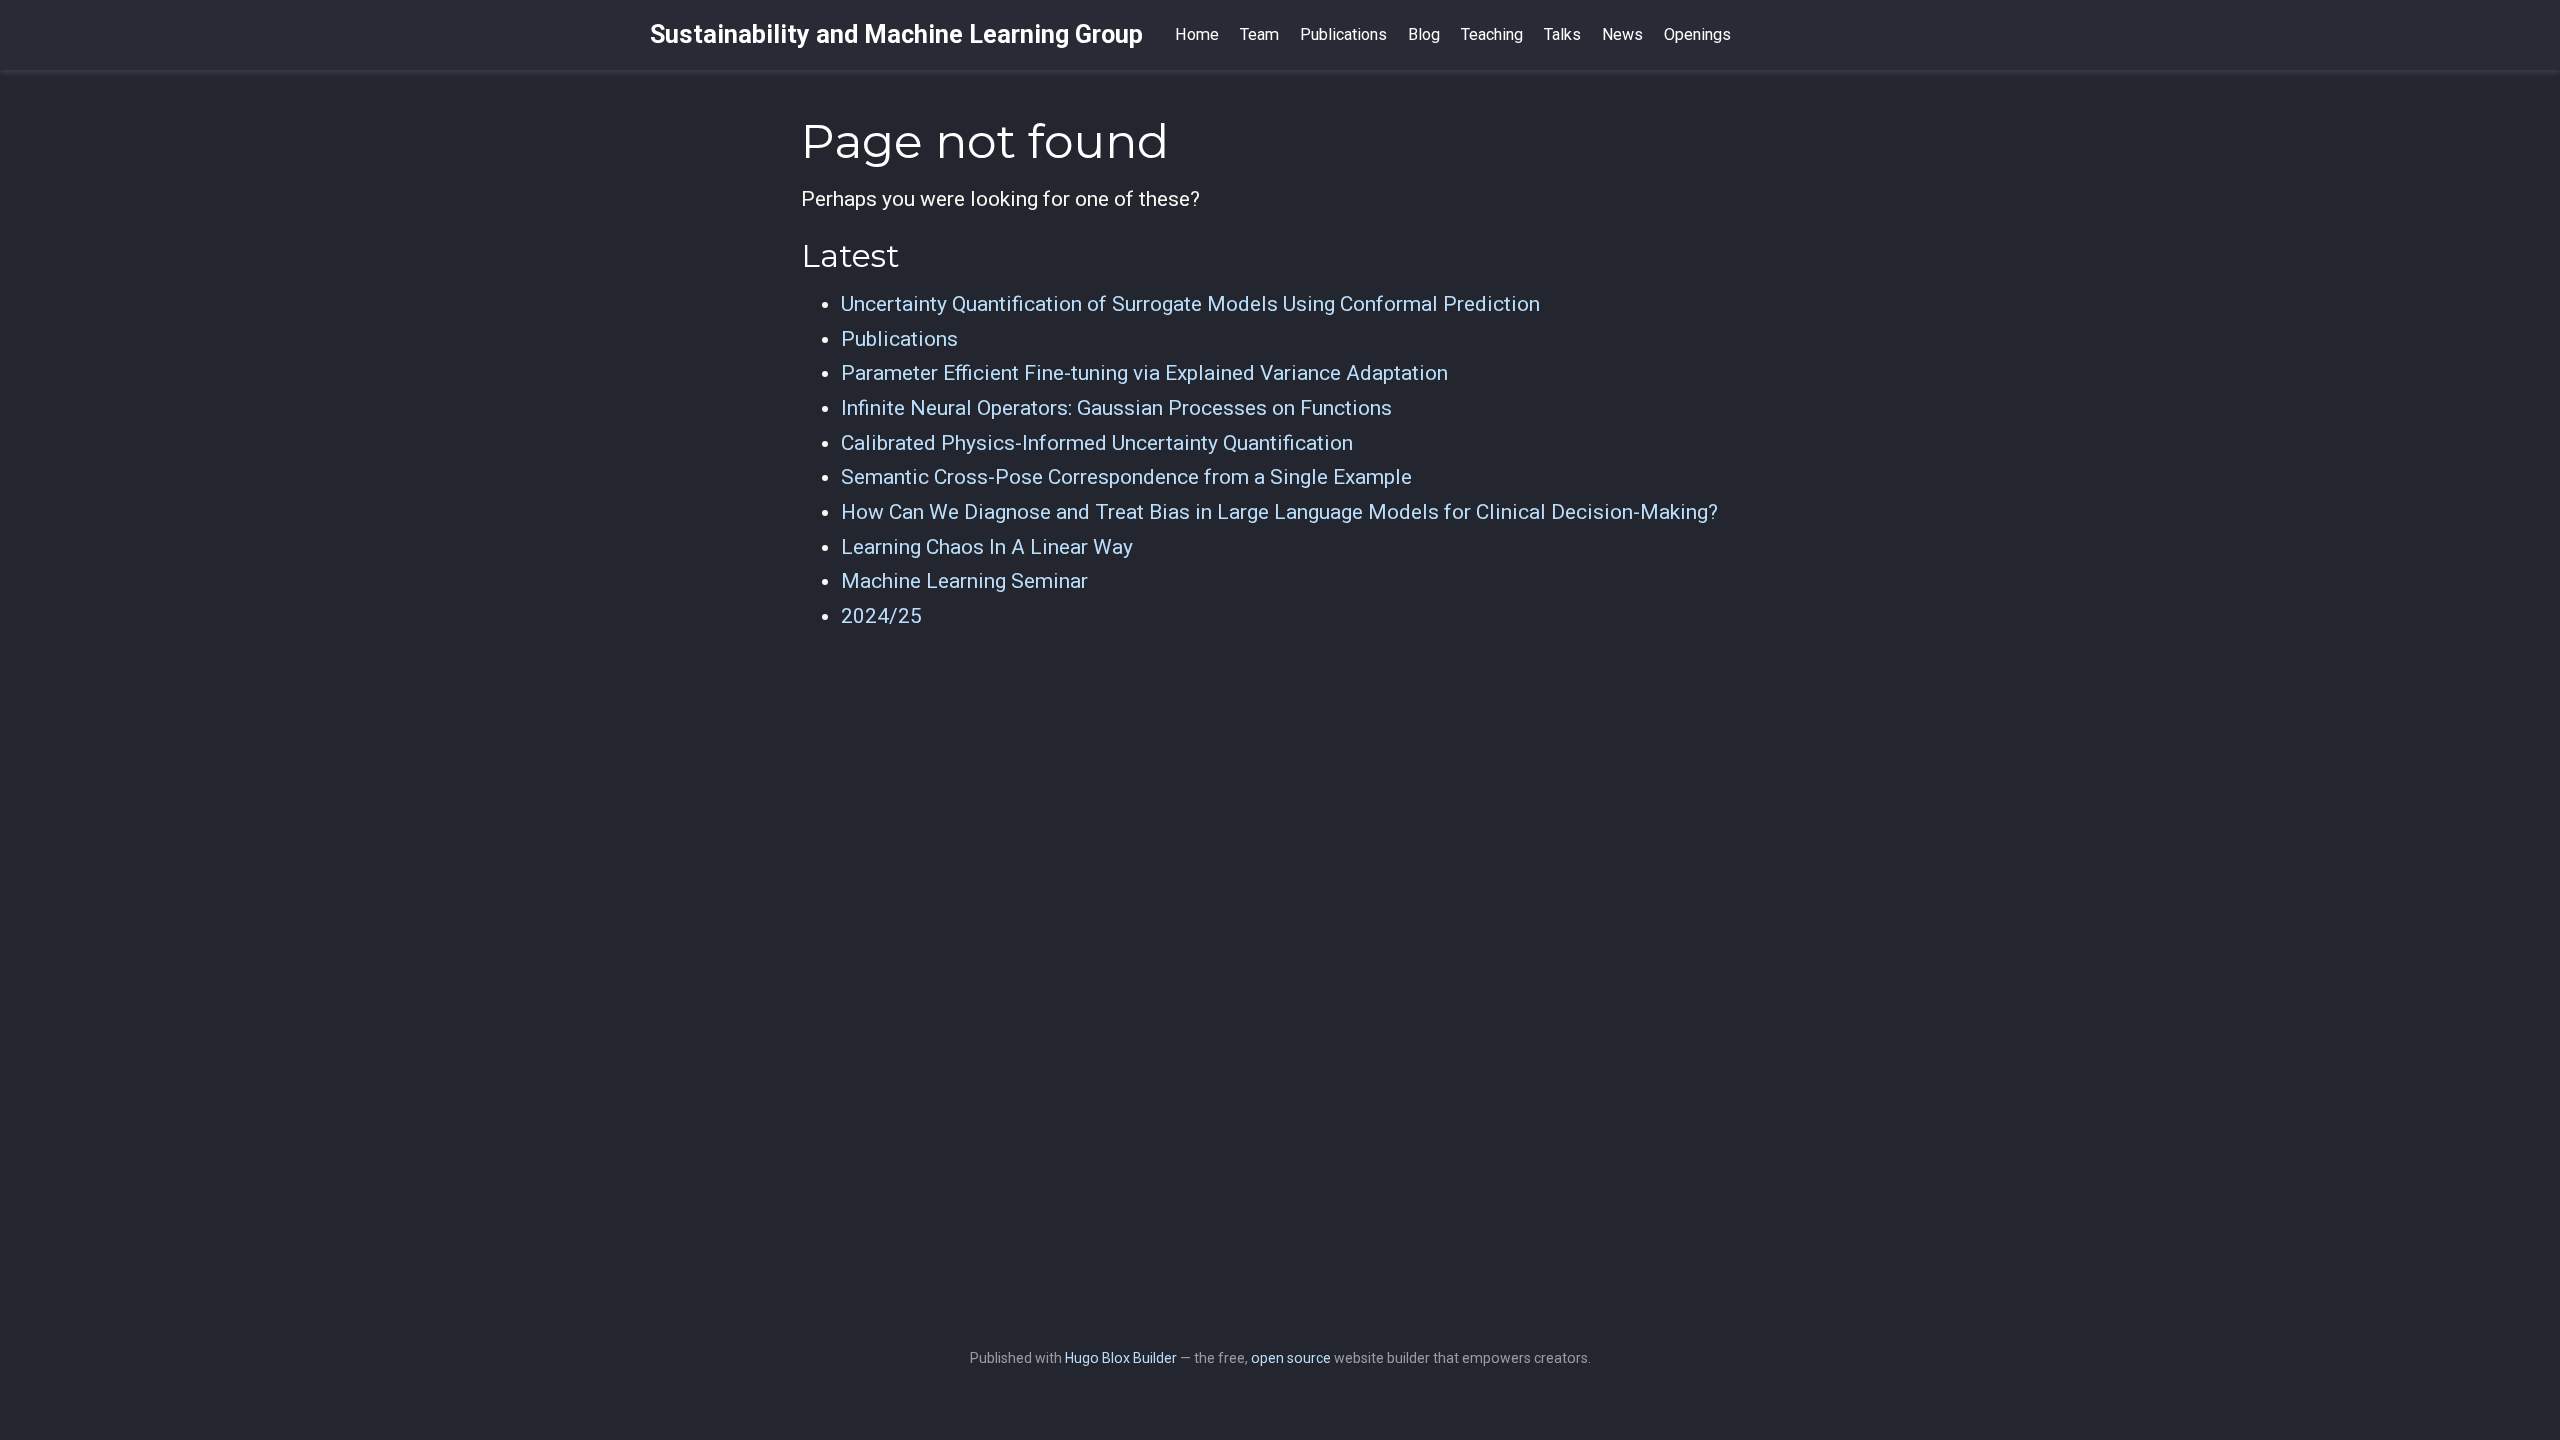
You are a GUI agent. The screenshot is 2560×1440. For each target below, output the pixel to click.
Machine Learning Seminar (964, 581)
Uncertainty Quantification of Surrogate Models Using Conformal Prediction (1190, 304)
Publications (899, 339)
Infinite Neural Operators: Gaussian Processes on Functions (1116, 408)
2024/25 (881, 616)
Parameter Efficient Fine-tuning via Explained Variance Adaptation (1144, 373)
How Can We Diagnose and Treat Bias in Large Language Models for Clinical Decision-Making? (1279, 512)
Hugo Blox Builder (1121, 1358)
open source (1291, 1358)
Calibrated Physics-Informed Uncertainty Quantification (1097, 443)
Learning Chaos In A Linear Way (987, 547)
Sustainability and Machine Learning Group (896, 34)
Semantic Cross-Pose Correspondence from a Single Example (1126, 477)
